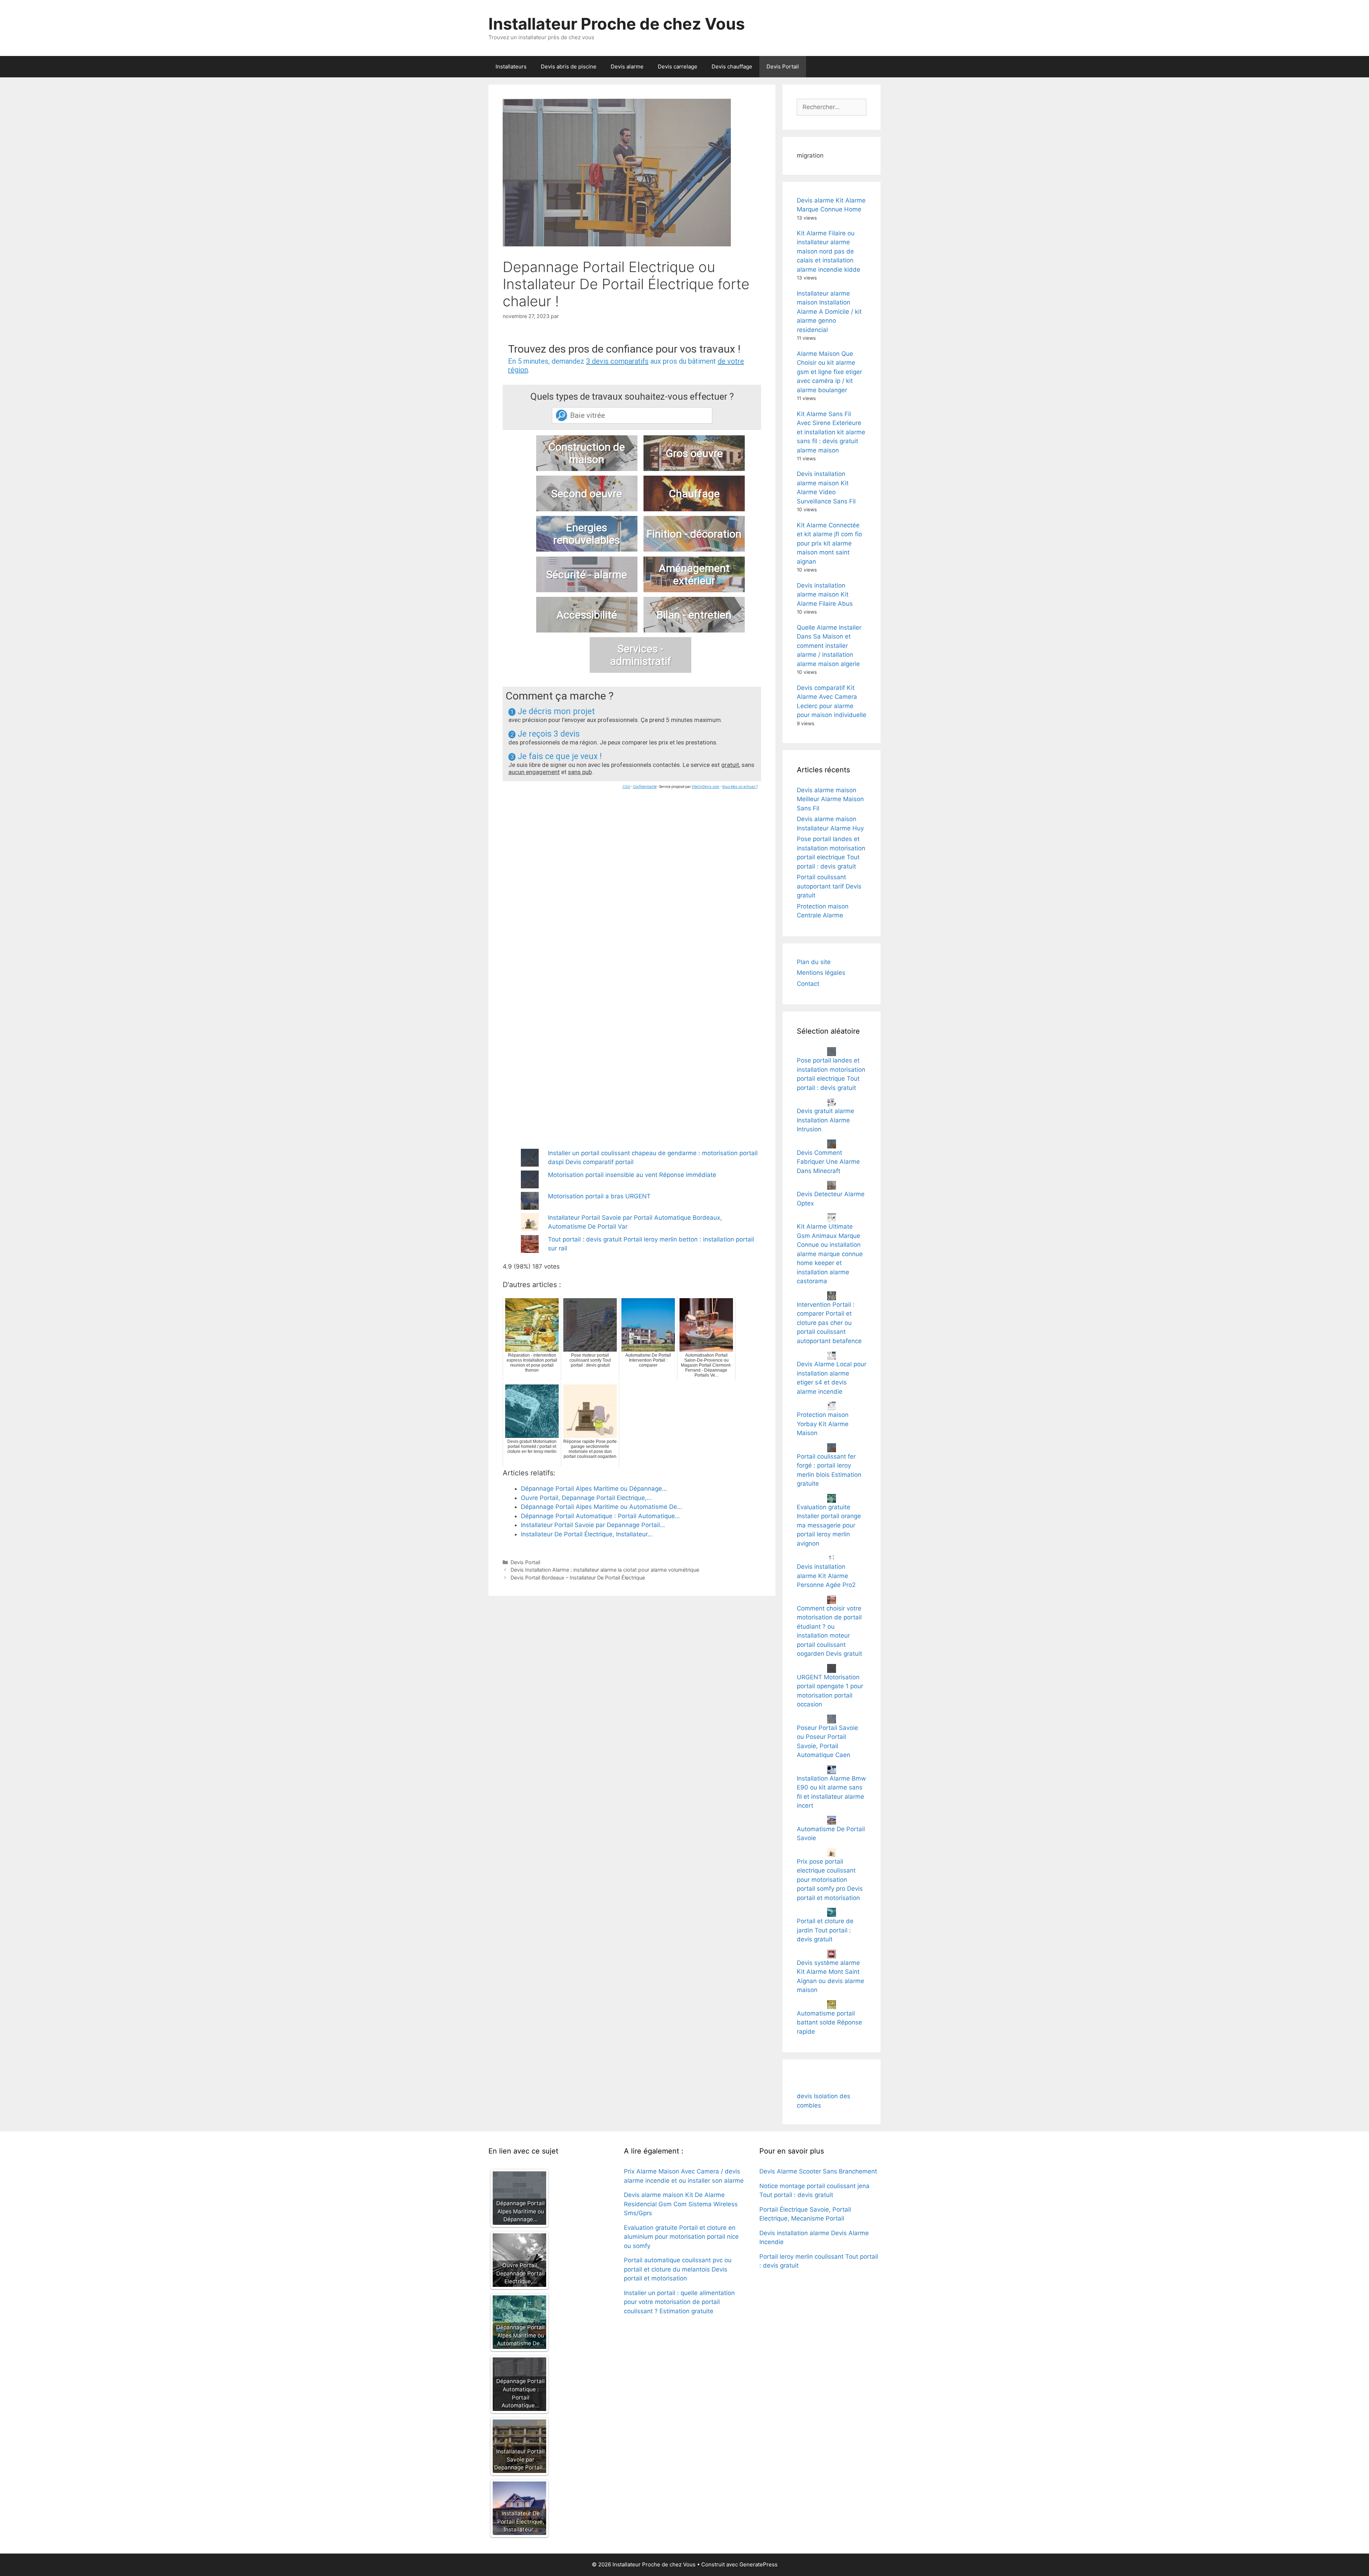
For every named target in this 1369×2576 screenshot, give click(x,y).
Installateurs (511, 66)
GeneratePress (758, 2564)
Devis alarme (627, 66)
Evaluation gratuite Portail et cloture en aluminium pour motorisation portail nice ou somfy (681, 2237)
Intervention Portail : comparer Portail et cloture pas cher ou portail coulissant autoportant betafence (829, 1323)
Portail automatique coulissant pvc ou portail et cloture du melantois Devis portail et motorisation (678, 2269)
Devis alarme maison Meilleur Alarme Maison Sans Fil (830, 799)
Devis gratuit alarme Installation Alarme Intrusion (825, 1120)
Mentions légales (821, 973)
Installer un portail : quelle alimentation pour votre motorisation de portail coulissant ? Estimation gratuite (679, 2302)
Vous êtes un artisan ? (740, 787)
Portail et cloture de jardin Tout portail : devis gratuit (825, 1930)
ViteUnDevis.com (706, 787)
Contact (808, 984)
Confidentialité (645, 787)
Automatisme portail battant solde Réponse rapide (829, 2022)
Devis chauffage (732, 66)
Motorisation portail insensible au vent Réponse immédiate (632, 1175)
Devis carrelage (678, 66)
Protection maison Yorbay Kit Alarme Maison (823, 1424)
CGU (626, 787)
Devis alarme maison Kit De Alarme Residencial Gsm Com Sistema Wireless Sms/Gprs (681, 2204)
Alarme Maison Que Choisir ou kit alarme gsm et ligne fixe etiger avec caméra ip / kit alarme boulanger (829, 372)
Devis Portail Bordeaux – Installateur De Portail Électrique (578, 1578)
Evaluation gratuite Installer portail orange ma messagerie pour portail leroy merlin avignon (829, 1525)
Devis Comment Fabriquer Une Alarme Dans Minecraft (828, 1162)
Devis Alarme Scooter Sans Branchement (818, 2171)
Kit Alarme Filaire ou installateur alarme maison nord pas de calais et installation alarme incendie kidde (829, 251)
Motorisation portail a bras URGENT (599, 1196)
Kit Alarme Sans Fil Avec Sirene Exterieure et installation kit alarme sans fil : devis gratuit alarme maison (831, 432)
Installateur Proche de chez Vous (617, 24)
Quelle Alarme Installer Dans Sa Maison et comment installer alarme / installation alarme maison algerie (829, 646)
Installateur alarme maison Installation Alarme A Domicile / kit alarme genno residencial (829, 312)
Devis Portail (783, 66)
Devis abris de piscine (569, 66)
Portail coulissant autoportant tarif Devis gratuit (829, 886)
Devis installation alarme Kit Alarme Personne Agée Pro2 (826, 1576)
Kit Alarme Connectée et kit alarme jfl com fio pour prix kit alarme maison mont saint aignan (829, 543)
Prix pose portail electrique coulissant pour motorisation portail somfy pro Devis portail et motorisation (830, 1880)
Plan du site (814, 962)
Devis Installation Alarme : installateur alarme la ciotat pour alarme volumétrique (605, 1570)
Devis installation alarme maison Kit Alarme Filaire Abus (825, 595)
